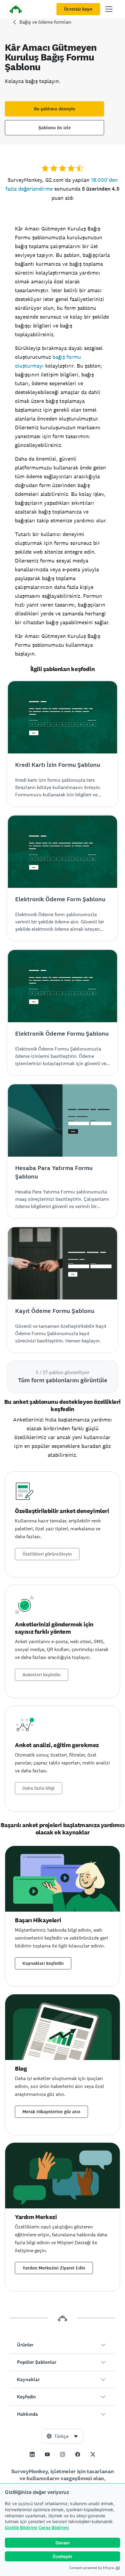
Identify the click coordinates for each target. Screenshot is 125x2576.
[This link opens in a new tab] (32, 2454)
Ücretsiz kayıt (78, 9)
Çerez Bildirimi (54, 2528)
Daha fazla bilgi (39, 1788)
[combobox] (62, 2436)
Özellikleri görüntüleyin (47, 1554)
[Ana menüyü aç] (109, 9)
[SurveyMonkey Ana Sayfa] (16, 10)
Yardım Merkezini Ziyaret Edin (54, 2268)
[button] (62, 2345)
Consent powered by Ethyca (91, 2568)
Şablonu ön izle (55, 128)
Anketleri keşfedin (42, 1675)
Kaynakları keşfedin (43, 1963)
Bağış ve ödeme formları (45, 22)
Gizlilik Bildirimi (21, 2528)
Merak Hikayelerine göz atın (51, 2112)
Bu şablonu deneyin (55, 109)
